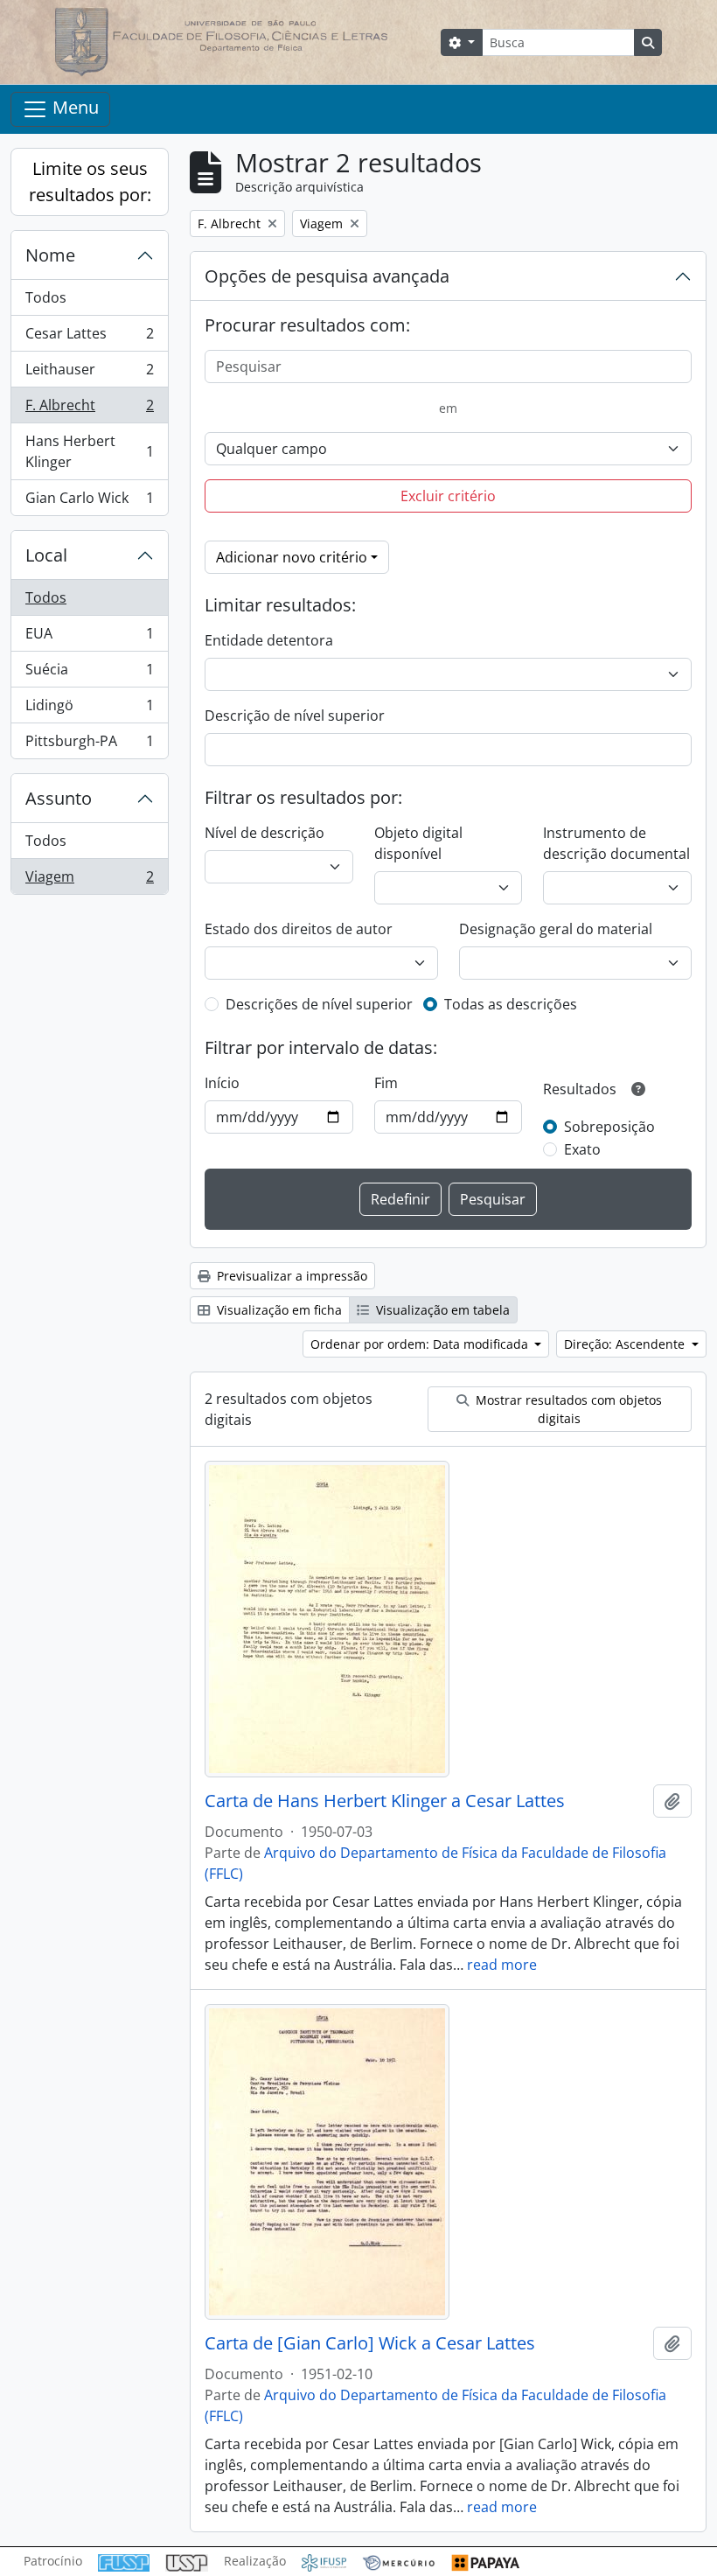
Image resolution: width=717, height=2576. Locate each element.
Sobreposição (609, 1127)
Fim (386, 1083)
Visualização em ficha (278, 1310)
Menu (73, 107)
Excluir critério (448, 496)
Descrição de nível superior (295, 716)
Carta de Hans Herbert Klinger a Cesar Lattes (385, 1801)
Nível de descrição (265, 833)
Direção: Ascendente (626, 1344)
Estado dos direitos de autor (299, 929)
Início (222, 1083)
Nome (50, 255)
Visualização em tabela (441, 1310)
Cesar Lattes (89, 338)
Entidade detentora (269, 640)
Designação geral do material (556, 929)
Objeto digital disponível (418, 843)
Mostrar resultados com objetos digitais (567, 1409)
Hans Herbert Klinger (89, 451)
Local (46, 555)
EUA (89, 638)
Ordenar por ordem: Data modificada (421, 1344)
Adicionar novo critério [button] (292, 557)
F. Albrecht (89, 409)
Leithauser (89, 373)
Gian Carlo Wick (89, 502)
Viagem (89, 880)
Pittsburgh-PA (89, 745)
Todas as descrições (511, 1004)
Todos (46, 297)
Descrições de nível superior (319, 1004)
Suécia (89, 674)
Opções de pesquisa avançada (327, 276)
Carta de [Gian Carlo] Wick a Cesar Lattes (370, 2343)
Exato (582, 1149)
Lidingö (89, 709)
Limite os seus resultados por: (90, 182)
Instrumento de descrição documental (616, 843)
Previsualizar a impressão (290, 1276)
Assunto (59, 798)
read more (502, 1965)
